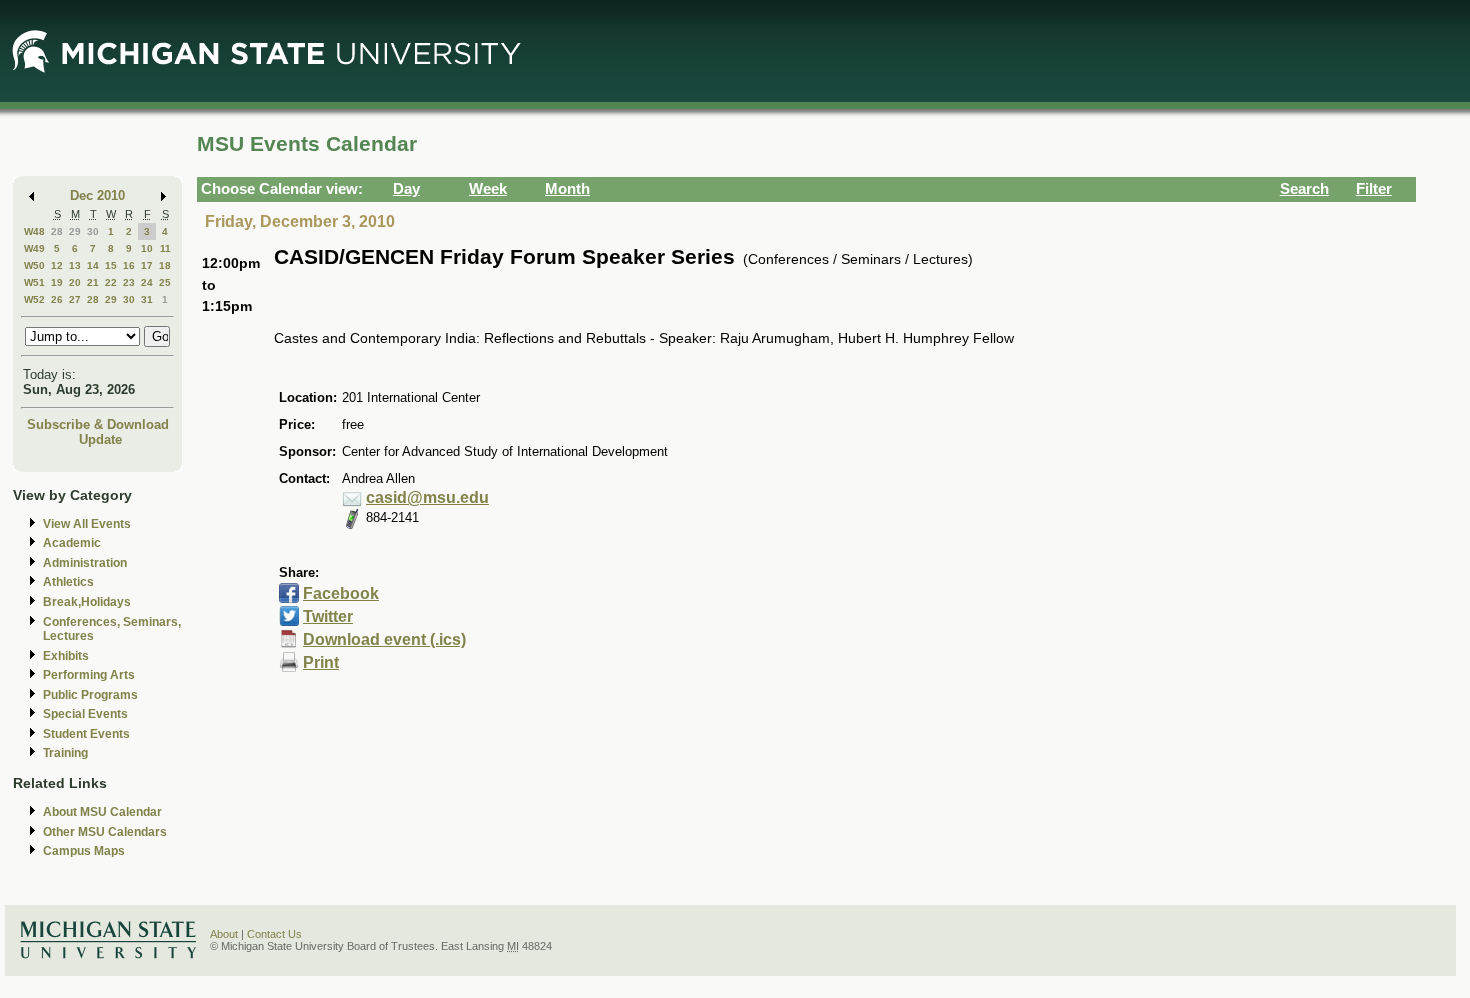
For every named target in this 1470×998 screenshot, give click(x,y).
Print (321, 662)
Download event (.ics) (384, 639)
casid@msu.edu (427, 497)
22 (111, 282)
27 (75, 299)
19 (57, 282)
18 (165, 265)
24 (147, 282)
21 (93, 282)
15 (111, 265)
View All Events (87, 524)
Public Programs (90, 695)
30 (93, 231)
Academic (72, 543)
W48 (34, 231)
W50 (34, 265)
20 (75, 282)
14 (93, 265)
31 (147, 299)
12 (57, 265)
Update (100, 439)
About (224, 934)
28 (57, 231)
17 (147, 265)
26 (57, 299)
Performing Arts (89, 675)
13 (75, 265)
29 (75, 231)
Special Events (85, 714)
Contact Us (274, 934)
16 (129, 265)
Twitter (328, 616)
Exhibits (66, 656)
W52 (34, 299)
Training (65, 753)
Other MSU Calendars (105, 832)
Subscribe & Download (98, 424)
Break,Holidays (87, 602)
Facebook (341, 593)
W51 (34, 282)
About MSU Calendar (102, 812)
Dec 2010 (97, 195)
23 (129, 282)
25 (165, 282)
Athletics (68, 582)
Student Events (86, 734)
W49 (34, 248)
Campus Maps (84, 851)
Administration (85, 563)
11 (165, 248)
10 (147, 248)
